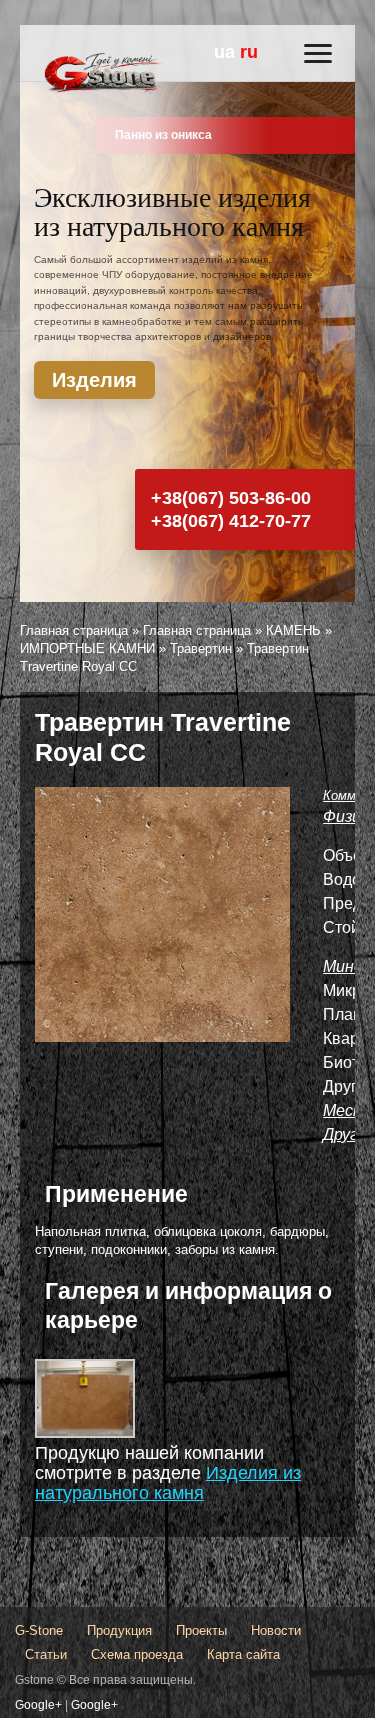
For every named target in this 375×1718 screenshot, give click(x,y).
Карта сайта (243, 1654)
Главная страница (74, 630)
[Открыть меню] (318, 53)
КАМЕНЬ (293, 630)
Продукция (119, 1630)
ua (224, 52)
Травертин (201, 648)
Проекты (201, 1630)
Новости (276, 1630)
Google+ (38, 1705)
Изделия (94, 380)
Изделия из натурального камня (168, 1483)
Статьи (46, 1654)
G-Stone (39, 1630)
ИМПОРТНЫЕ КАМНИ (87, 648)
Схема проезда (137, 1654)
